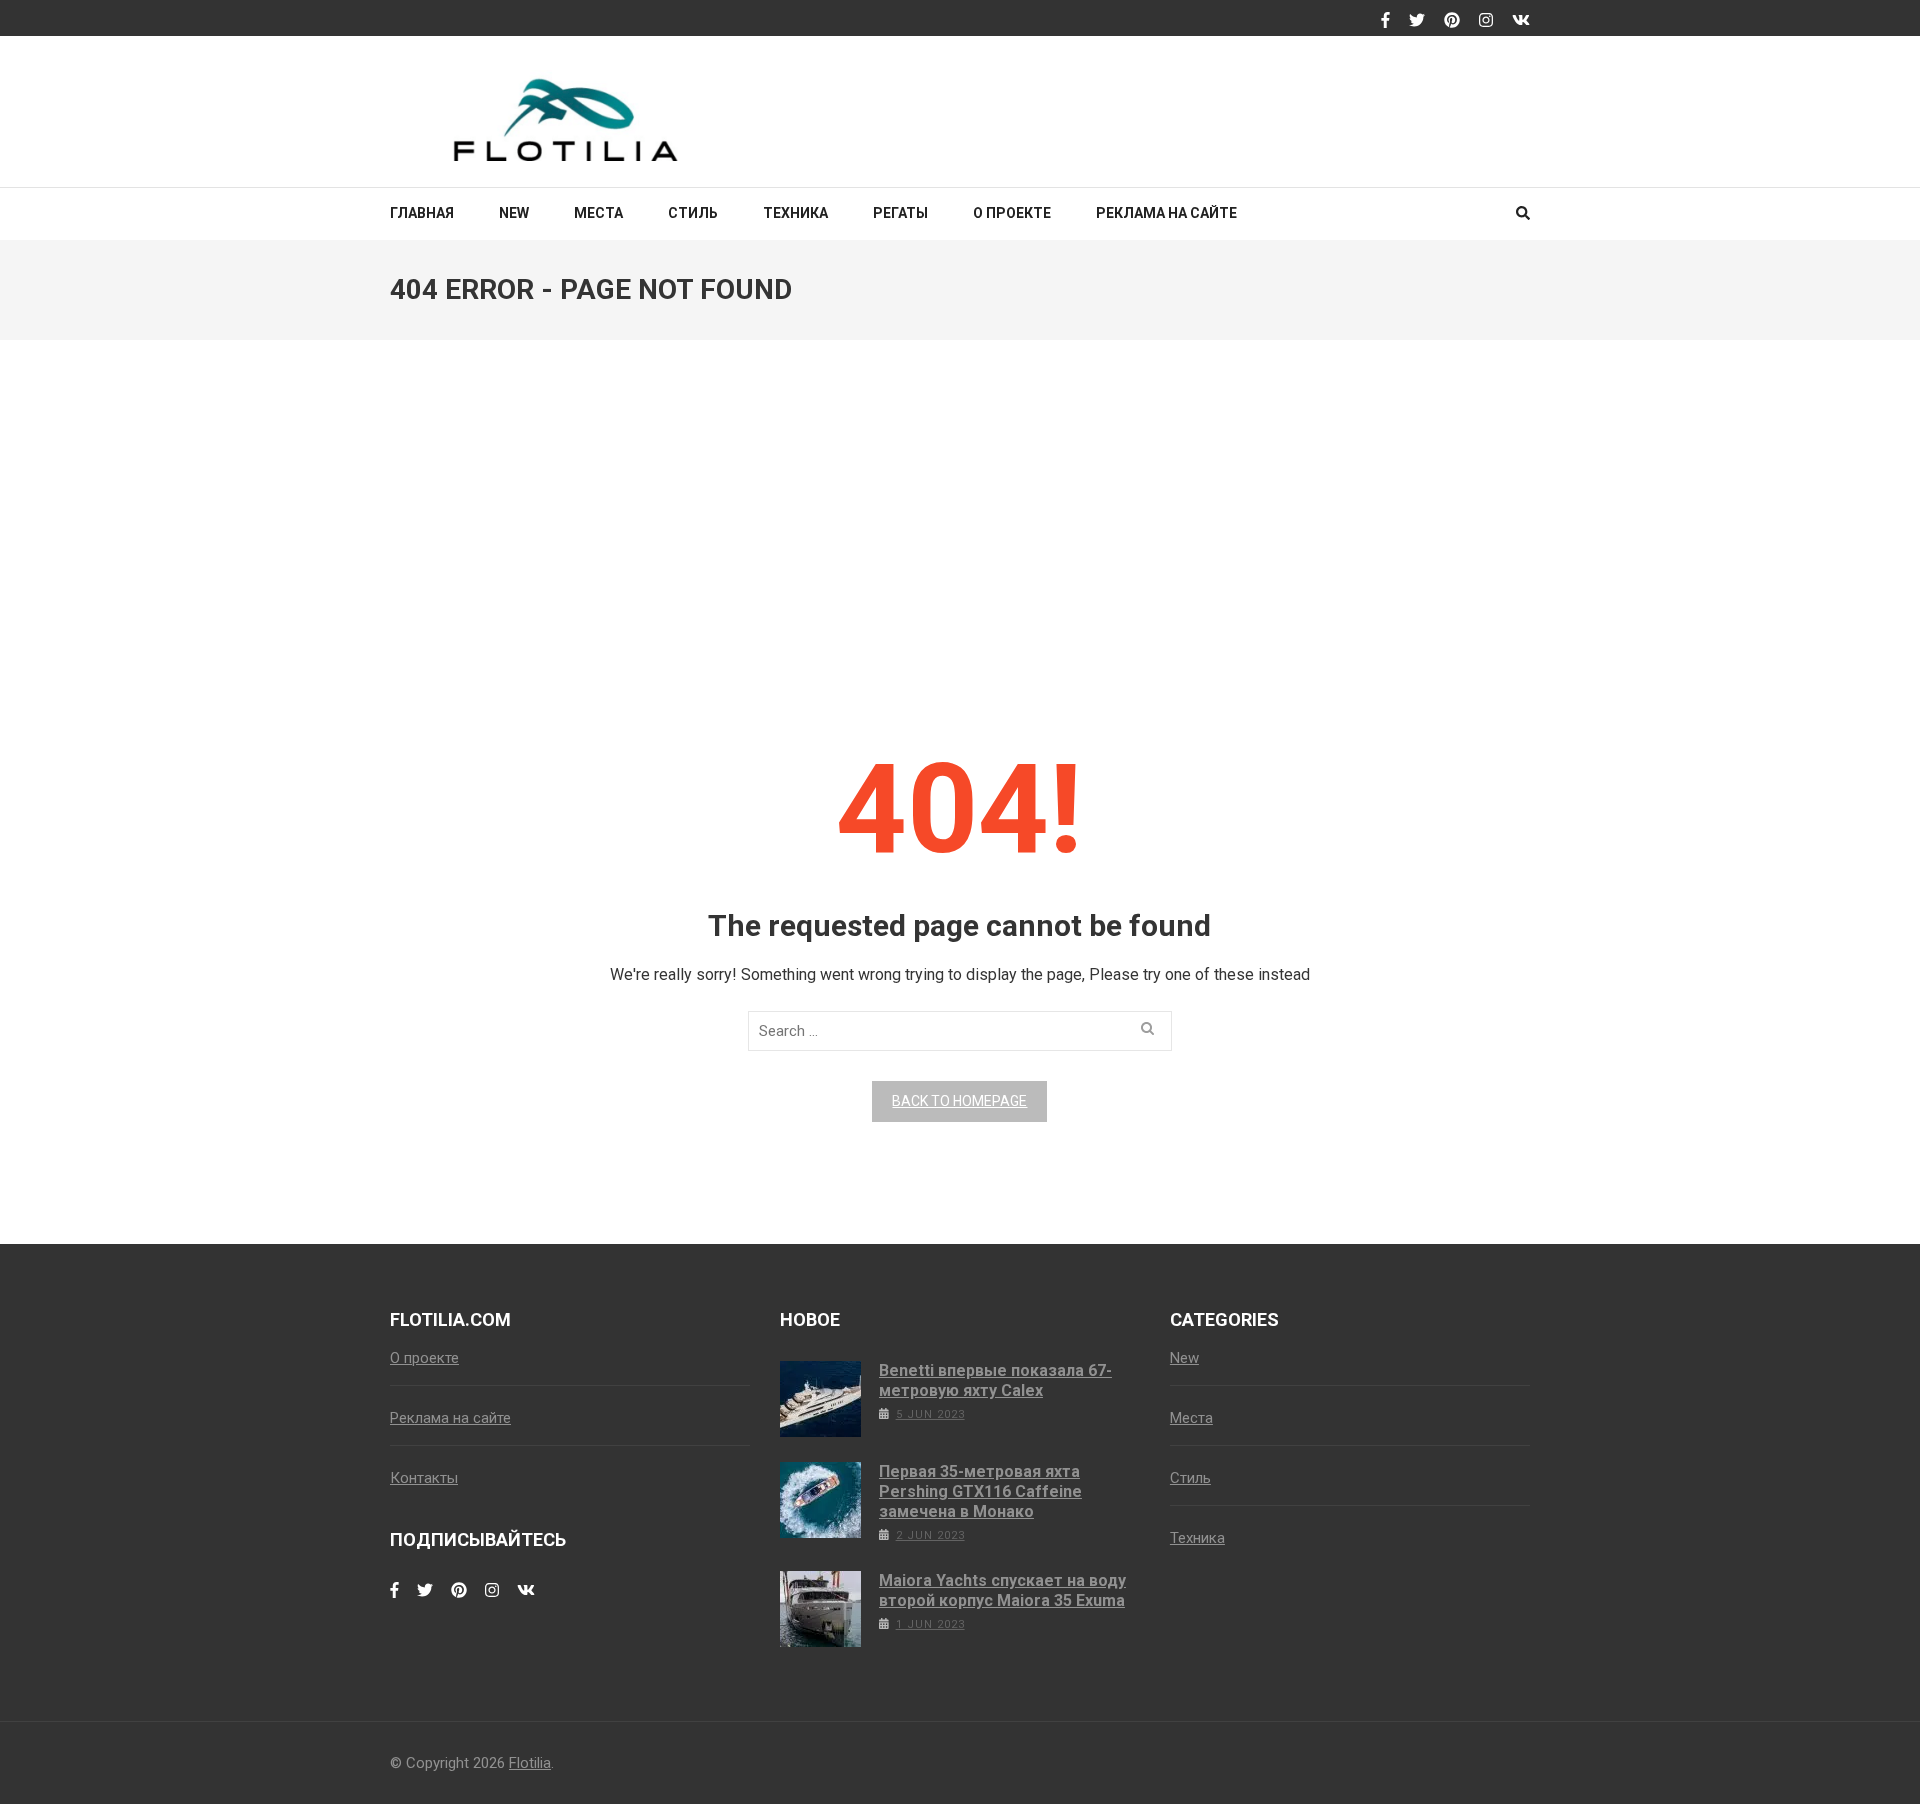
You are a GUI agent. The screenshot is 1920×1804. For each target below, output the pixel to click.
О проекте (1012, 213)
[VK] (1521, 21)
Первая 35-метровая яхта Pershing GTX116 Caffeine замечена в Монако (980, 1491)
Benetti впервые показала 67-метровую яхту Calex (995, 1380)
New (514, 213)
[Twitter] (1417, 21)
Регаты (900, 213)
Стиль (693, 213)
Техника (795, 213)
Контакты (424, 1478)
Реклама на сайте (1166, 213)
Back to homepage (959, 1101)
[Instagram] (1486, 21)
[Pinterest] (1452, 21)
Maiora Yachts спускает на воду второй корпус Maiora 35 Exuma (1002, 1590)
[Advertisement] (960, 522)
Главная (422, 213)
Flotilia (530, 1763)
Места (598, 213)
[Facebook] (1385, 21)
